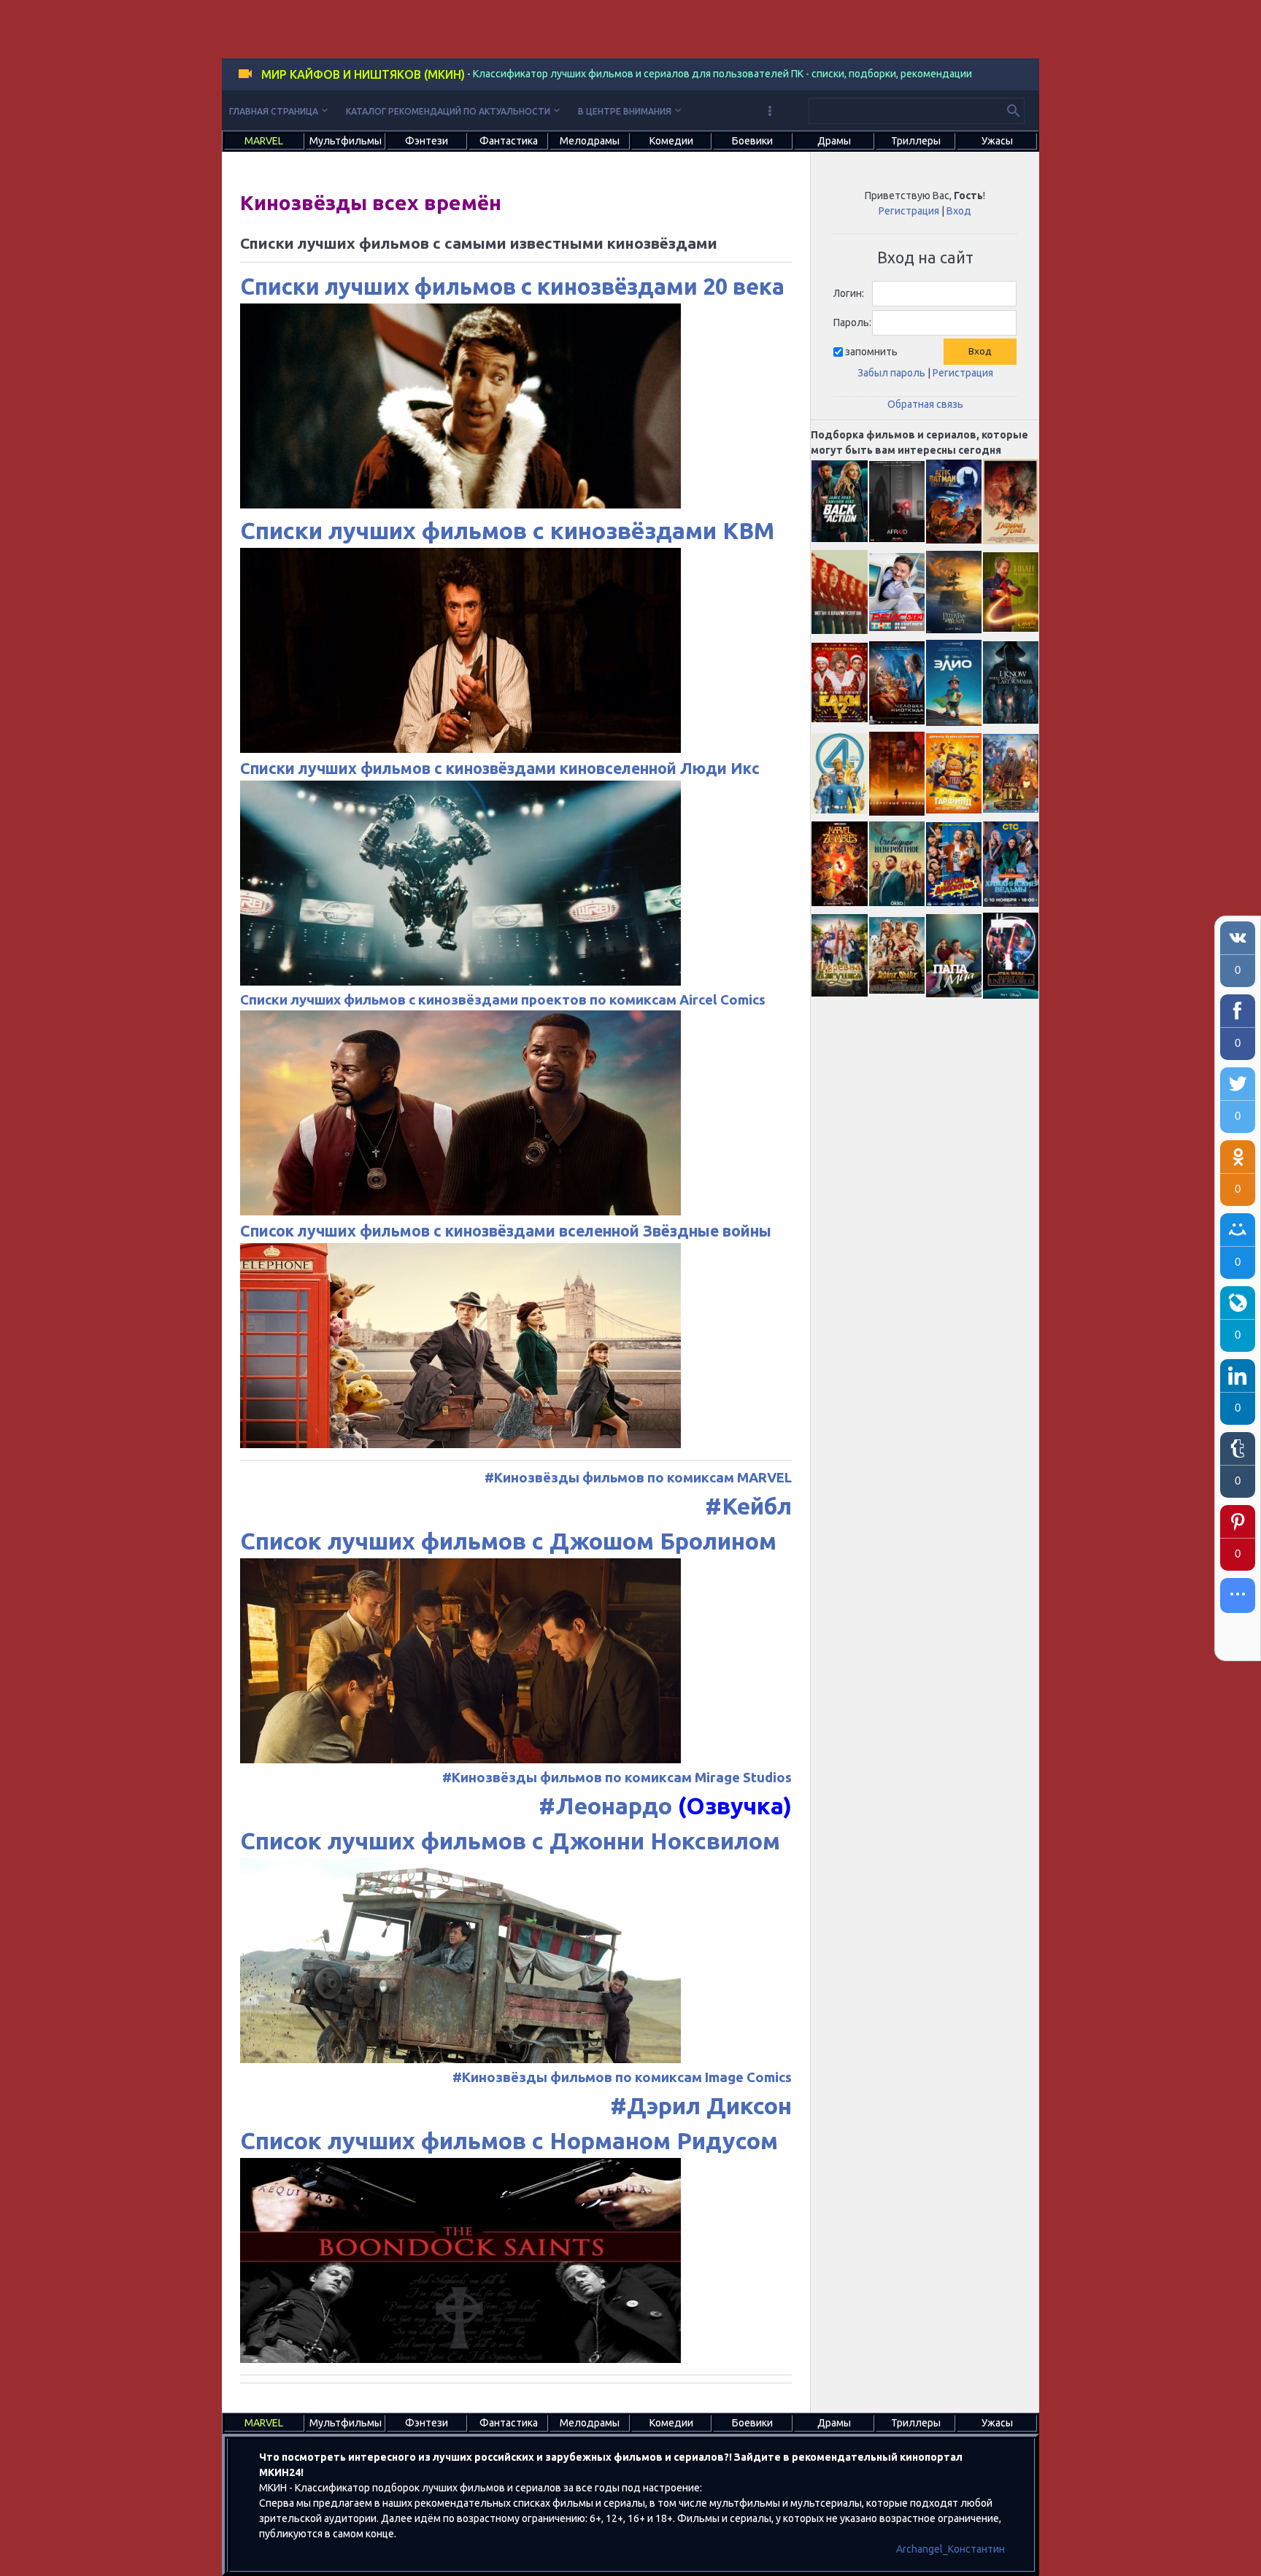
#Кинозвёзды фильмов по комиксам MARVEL (638, 1478)
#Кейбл (748, 1506)
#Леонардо (605, 1806)
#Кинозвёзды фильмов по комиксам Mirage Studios (617, 1778)
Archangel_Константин (950, 2549)
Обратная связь (925, 404)
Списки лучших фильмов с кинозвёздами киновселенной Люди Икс (500, 768)
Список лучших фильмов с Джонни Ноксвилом (510, 1841)
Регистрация (909, 211)
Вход (959, 211)
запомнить (871, 352)
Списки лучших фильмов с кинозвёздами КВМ (507, 530)
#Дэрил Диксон (701, 2105)
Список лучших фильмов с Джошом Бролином (508, 1541)
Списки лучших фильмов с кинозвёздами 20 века (512, 286)
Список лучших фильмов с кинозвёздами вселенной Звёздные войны (506, 1231)
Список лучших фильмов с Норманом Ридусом (509, 2140)
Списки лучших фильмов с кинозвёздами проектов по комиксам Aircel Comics (503, 1000)
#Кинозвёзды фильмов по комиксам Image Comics (622, 2077)
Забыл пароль (891, 373)
